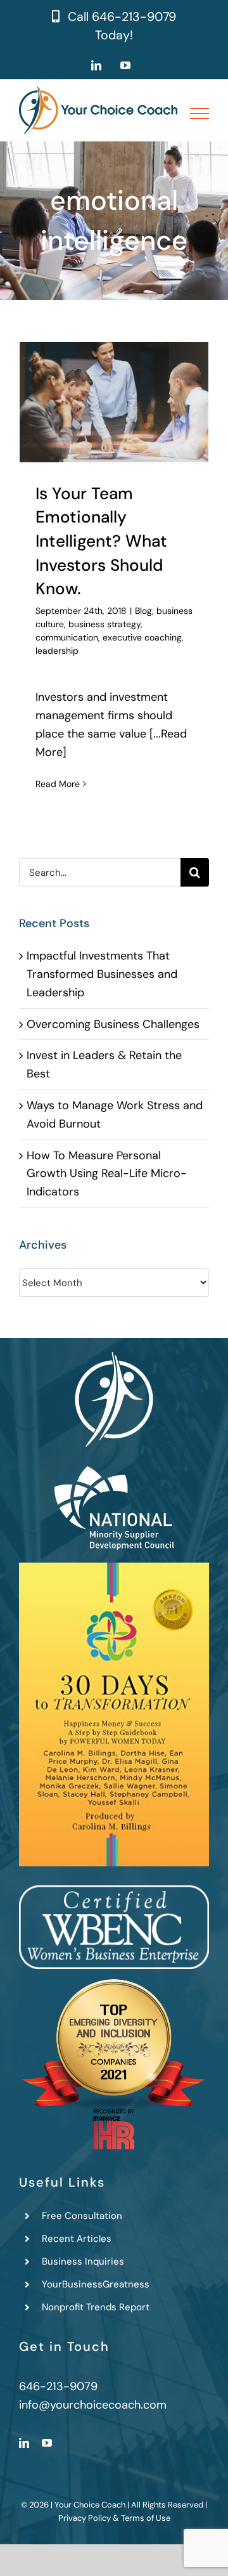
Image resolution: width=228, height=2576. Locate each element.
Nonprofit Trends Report (96, 2307)
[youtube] (47, 2443)
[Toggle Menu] (200, 114)
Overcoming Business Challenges (113, 1024)
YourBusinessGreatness (96, 2284)
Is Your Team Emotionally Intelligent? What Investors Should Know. (101, 541)
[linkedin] (24, 2443)
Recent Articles (77, 2239)
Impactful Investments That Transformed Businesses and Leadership (102, 974)
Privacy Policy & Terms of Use (114, 2518)
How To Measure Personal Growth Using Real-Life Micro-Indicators (107, 1174)
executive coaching (142, 637)
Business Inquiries (83, 2261)
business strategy (104, 624)
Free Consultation (82, 2216)
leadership (57, 651)
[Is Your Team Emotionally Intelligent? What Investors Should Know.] (114, 402)
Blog (143, 611)
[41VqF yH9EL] (114, 1568)
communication (67, 637)
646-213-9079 (134, 17)
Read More (58, 784)
